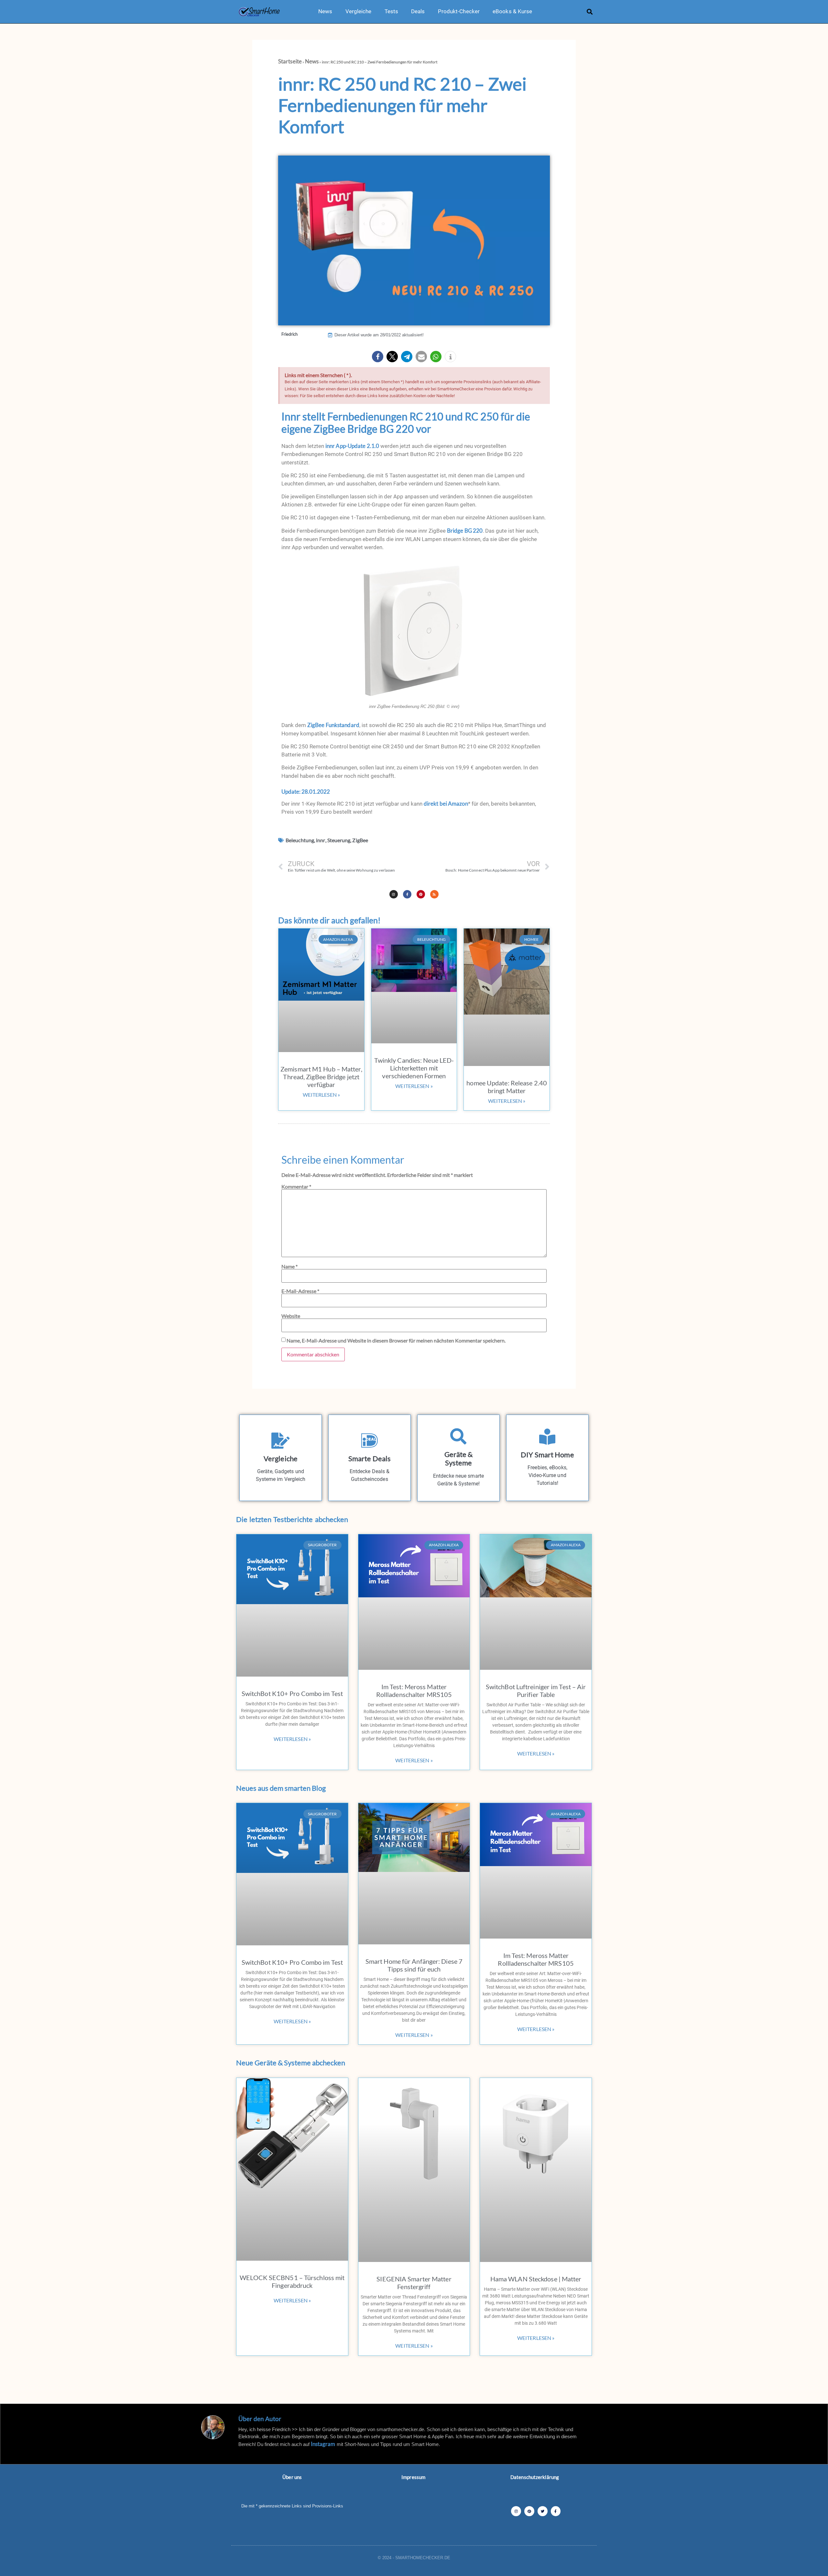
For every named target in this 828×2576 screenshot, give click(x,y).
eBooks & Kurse (512, 11)
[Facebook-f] (407, 894)
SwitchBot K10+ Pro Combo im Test (292, 1693)
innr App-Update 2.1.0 (352, 446)
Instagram (323, 2444)
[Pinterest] (421, 894)
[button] (590, 11)
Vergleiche (359, 11)
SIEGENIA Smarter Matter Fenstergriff (414, 2283)
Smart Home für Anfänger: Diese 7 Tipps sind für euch (414, 1965)
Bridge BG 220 (465, 531)
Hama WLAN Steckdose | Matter (536, 2279)
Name (289, 1266)
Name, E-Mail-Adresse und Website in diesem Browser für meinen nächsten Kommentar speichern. (396, 1341)
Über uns (292, 2477)
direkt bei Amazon (446, 804)
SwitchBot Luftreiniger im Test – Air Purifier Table (536, 1690)
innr (321, 840)
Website (291, 1316)
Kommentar (296, 1187)
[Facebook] (556, 2511)
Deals (418, 11)
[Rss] (434, 894)
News (325, 11)
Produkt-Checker (459, 11)
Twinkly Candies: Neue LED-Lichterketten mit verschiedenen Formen (414, 1068)
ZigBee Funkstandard (333, 725)
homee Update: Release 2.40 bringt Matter (507, 1087)
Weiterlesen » (321, 1095)
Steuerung (339, 840)
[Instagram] (394, 894)
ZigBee (360, 840)
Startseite (290, 61)
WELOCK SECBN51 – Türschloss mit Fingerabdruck (292, 2281)
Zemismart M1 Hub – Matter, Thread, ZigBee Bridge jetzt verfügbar (321, 1077)
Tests (392, 11)
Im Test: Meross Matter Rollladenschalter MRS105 (414, 1690)
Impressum (413, 2477)
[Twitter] (543, 2511)
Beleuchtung (300, 840)
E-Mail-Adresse (300, 1291)
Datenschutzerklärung (535, 2477)
